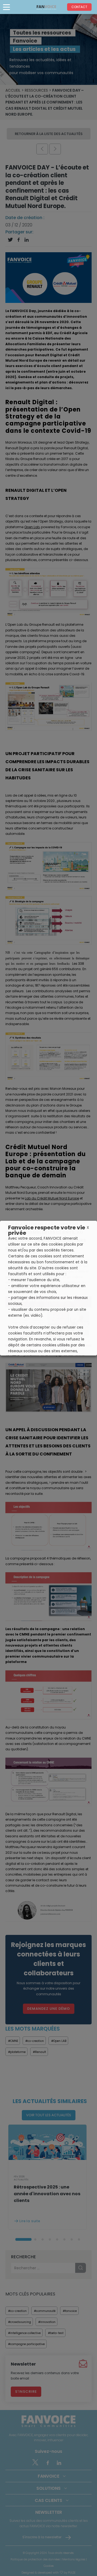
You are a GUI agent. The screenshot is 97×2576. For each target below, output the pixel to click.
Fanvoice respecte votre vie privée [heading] (47, 1230)
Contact (79, 7)
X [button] (88, 1228)
